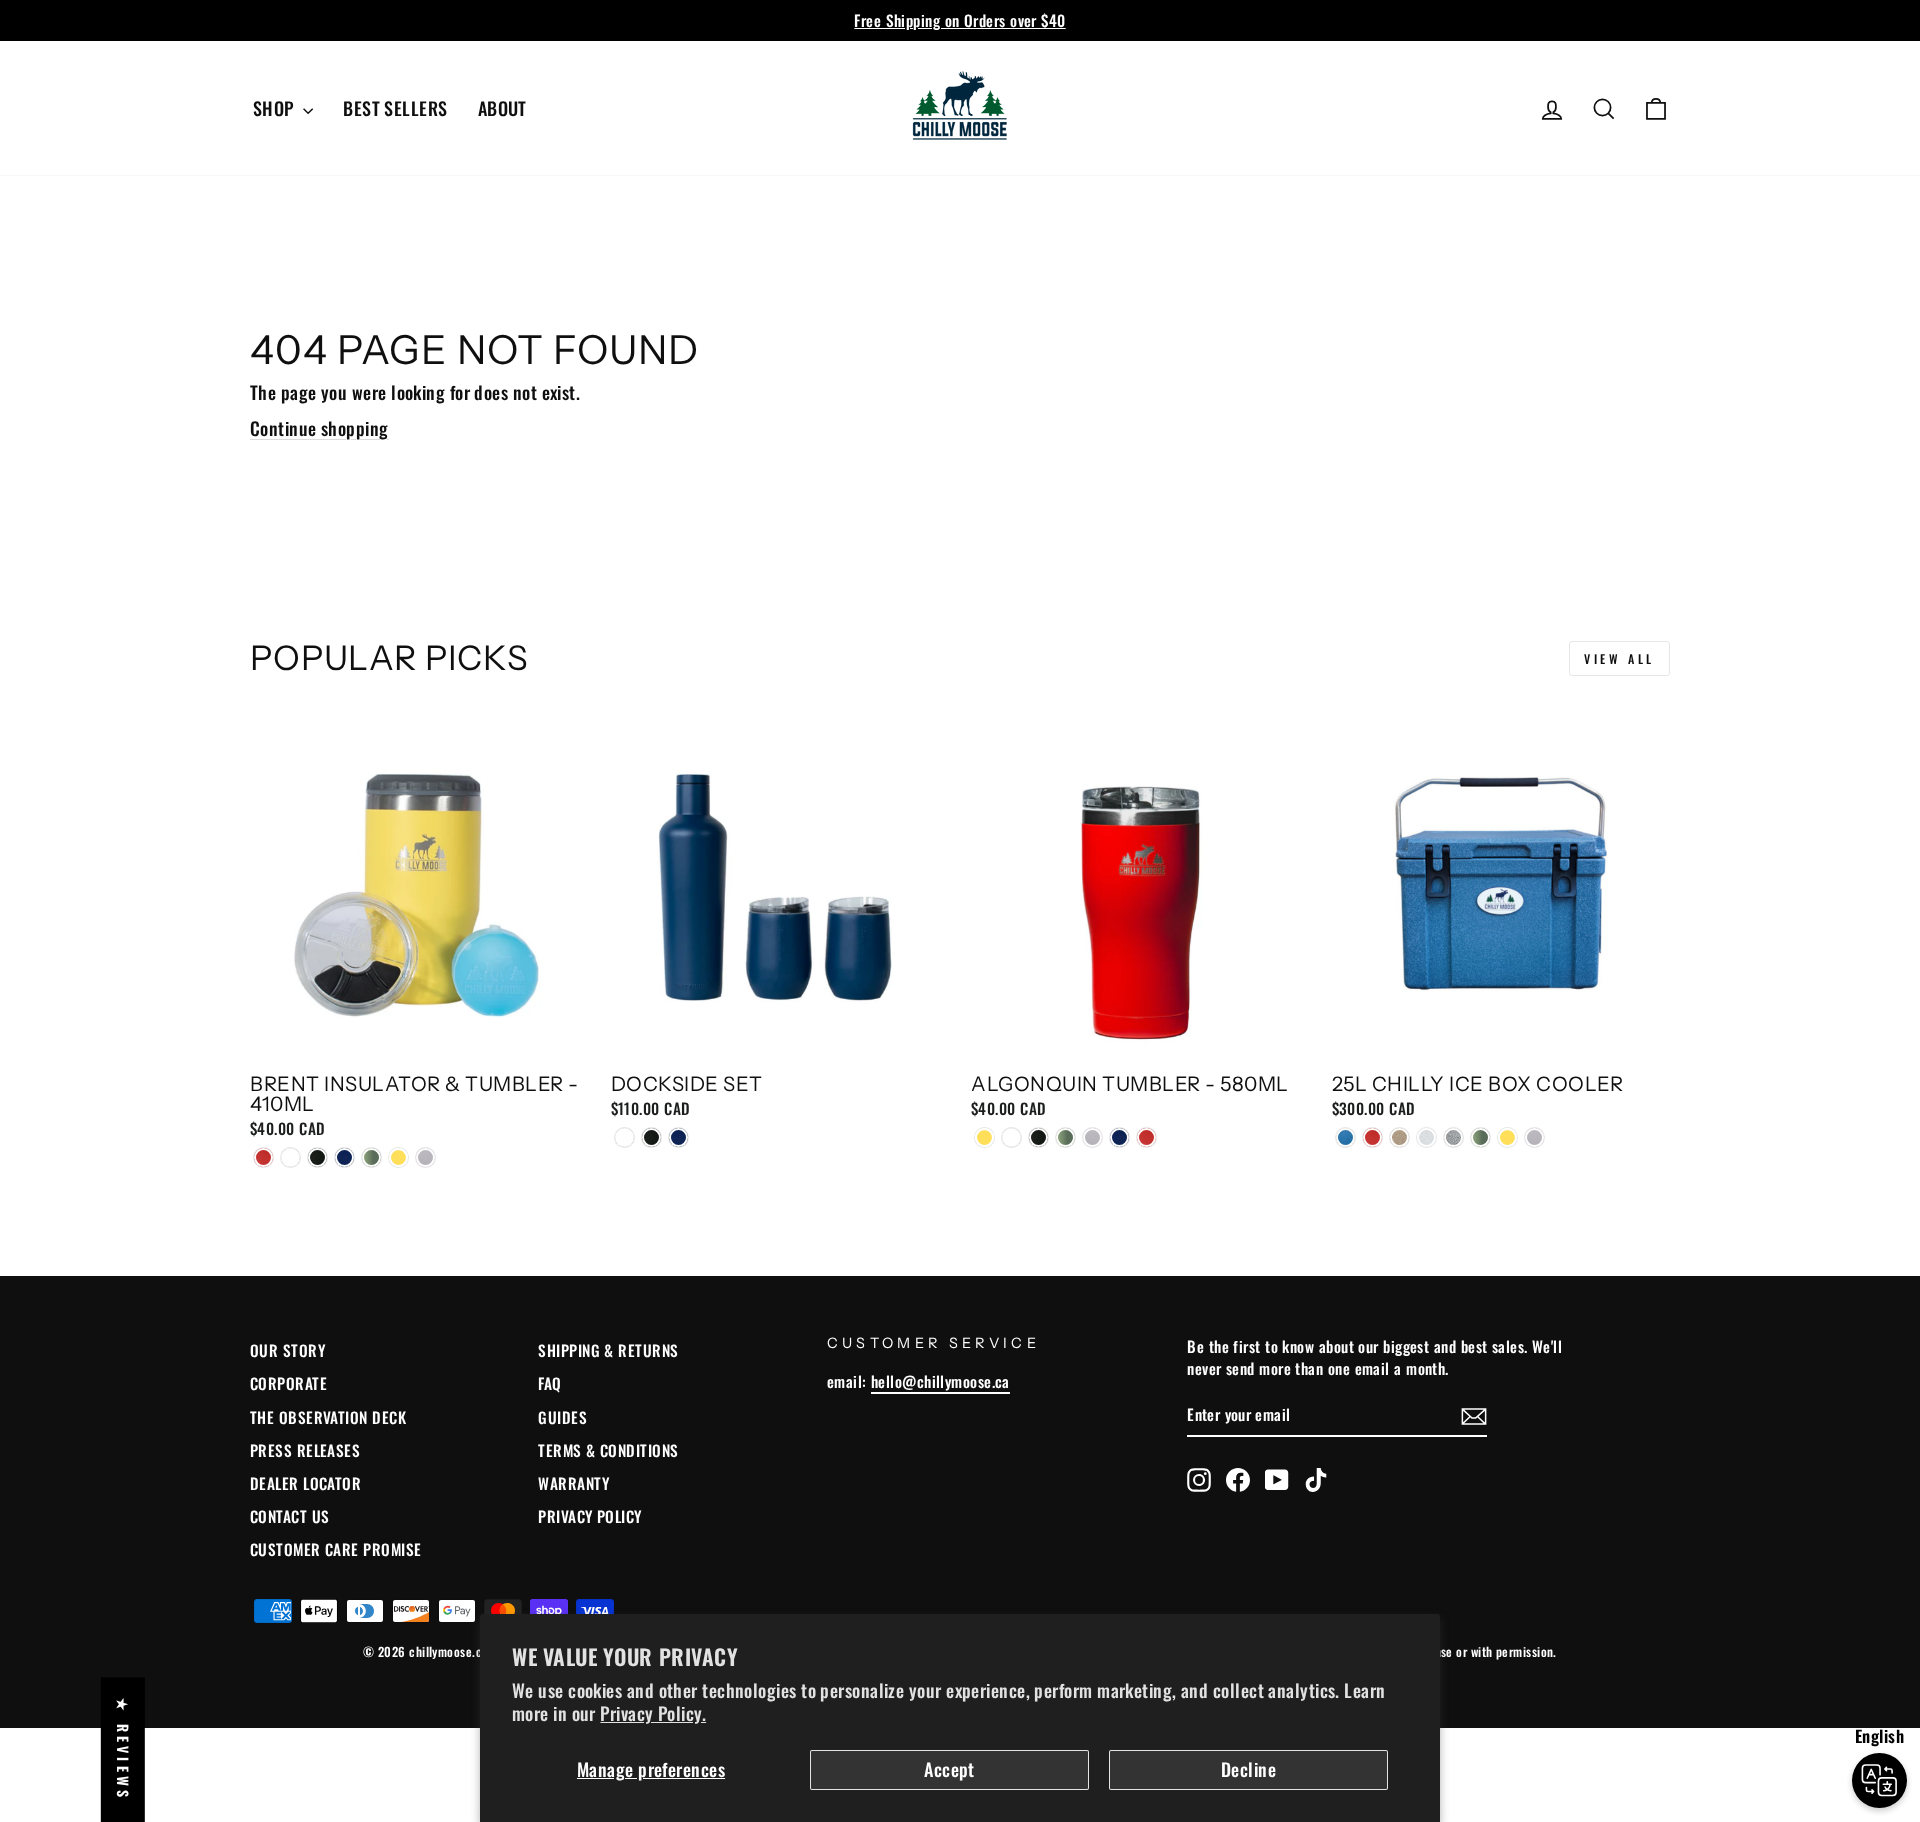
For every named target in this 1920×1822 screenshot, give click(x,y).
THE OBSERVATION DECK (328, 1417)
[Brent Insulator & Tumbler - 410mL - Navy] (344, 1157)
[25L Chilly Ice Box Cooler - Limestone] (1426, 1137)
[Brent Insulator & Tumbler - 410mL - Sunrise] (398, 1157)
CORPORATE (288, 1383)
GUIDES (562, 1417)
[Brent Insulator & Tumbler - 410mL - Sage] (371, 1157)
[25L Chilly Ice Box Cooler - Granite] (1399, 1137)
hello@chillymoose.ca (940, 1381)
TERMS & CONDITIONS (608, 1450)
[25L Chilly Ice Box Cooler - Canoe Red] (1372, 1137)
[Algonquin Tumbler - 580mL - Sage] (1065, 1137)
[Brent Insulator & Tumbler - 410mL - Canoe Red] (263, 1157)
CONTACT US (290, 1516)
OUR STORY (287, 1350)
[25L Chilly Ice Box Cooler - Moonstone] (1453, 1137)
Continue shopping (319, 428)
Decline (1248, 1769)
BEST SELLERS (395, 108)
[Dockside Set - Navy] (678, 1137)
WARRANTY (573, 1483)
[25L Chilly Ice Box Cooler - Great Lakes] (1345, 1137)
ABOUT (502, 108)
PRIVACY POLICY (589, 1516)
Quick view (419, 1040)
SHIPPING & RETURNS (608, 1350)
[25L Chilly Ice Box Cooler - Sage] (1480, 1137)
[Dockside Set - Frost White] (624, 1137)
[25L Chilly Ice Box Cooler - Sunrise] (1507, 1137)
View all (1619, 658)
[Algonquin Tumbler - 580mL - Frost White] (1011, 1137)
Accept (949, 1769)
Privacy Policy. (653, 1713)
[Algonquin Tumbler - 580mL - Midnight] (1038, 1137)
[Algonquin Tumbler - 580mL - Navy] (1119, 1137)
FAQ (549, 1383)
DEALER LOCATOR (305, 1483)
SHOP (275, 108)
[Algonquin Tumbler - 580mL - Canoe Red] (1146, 1137)
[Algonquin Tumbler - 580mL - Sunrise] (984, 1137)
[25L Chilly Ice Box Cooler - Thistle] (1534, 1137)
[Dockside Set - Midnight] (651, 1137)
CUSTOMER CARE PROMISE (335, 1549)
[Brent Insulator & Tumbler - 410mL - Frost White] (290, 1157)
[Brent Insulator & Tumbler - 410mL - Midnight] (317, 1157)
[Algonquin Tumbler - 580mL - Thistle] (1092, 1137)
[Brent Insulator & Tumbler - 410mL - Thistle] (425, 1157)
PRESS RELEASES (305, 1450)
